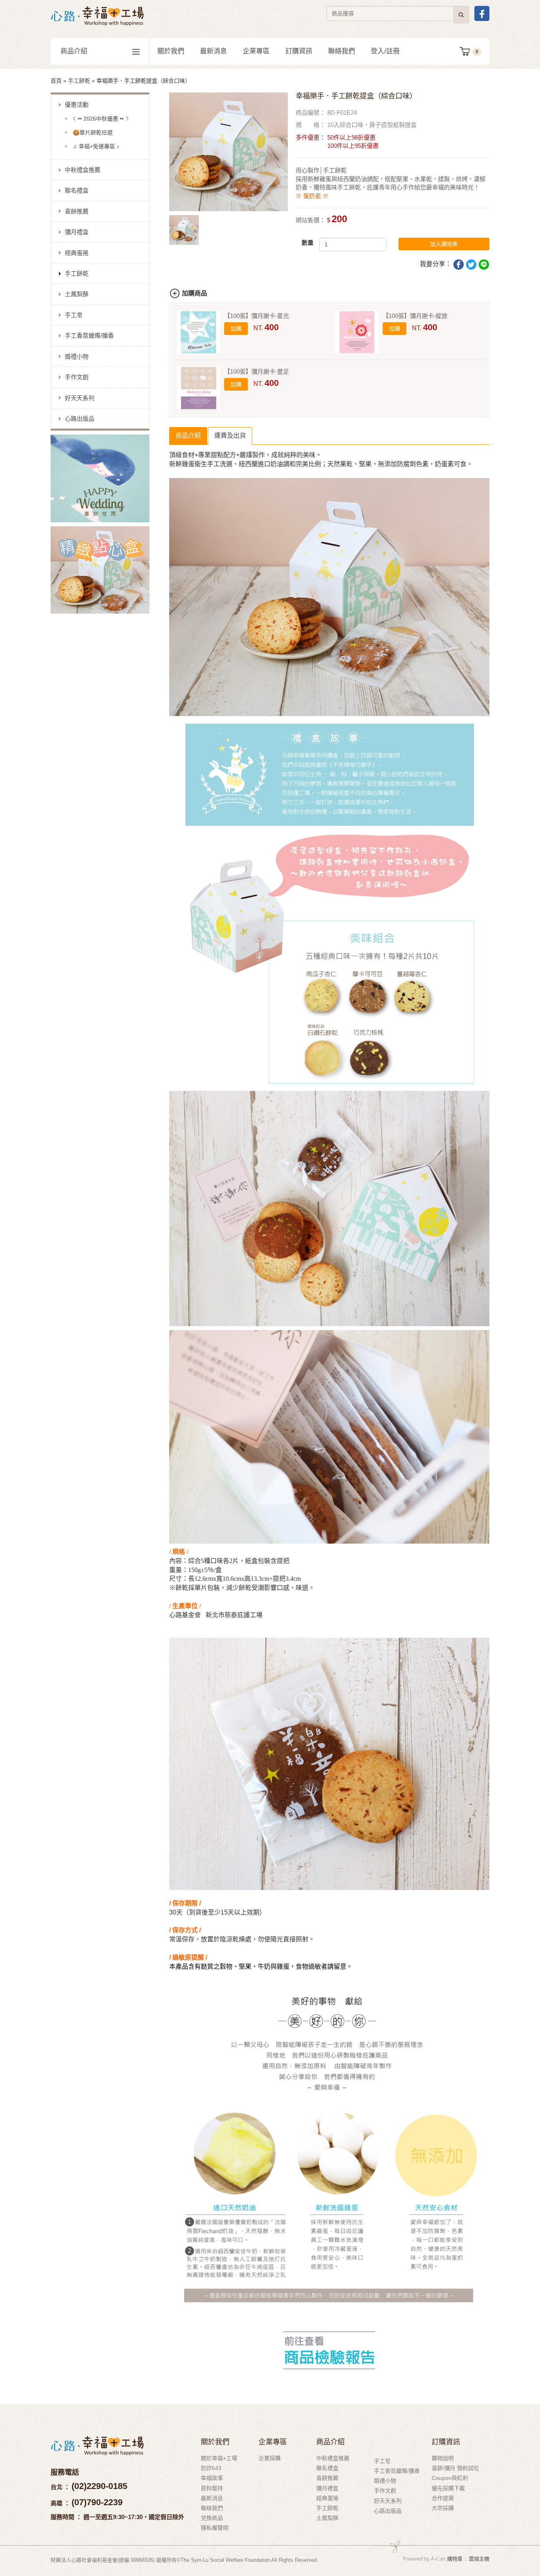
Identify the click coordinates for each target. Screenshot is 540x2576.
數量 (308, 243)
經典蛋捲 (77, 253)
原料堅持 (212, 2488)
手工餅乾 (79, 81)
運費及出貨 (230, 436)
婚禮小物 (77, 356)
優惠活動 (77, 105)
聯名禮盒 (77, 190)
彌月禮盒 (77, 232)
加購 (236, 329)
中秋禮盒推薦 (83, 170)
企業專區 (256, 51)
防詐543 (211, 2468)
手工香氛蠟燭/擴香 (89, 335)
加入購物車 (444, 244)
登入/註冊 (385, 51)
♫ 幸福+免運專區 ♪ (96, 146)
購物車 (455, 2559)
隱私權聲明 (215, 2528)
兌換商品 (212, 2518)
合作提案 (443, 2498)
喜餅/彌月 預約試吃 (455, 2468)
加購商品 (194, 293)
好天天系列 (80, 398)
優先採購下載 (448, 2488)
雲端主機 (479, 2559)
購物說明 (443, 2458)
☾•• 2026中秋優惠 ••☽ (101, 119)
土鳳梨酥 (77, 294)
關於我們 (171, 51)
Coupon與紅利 (450, 2478)
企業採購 (270, 2458)
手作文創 (77, 377)
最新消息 (213, 51)
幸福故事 (212, 2478)
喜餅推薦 (77, 211)
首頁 (56, 81)
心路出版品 (80, 419)
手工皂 (74, 315)
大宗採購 (443, 2508)
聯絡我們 (342, 51)
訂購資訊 (299, 51)
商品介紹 (74, 51)
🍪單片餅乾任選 (93, 132)
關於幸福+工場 (219, 2458)
